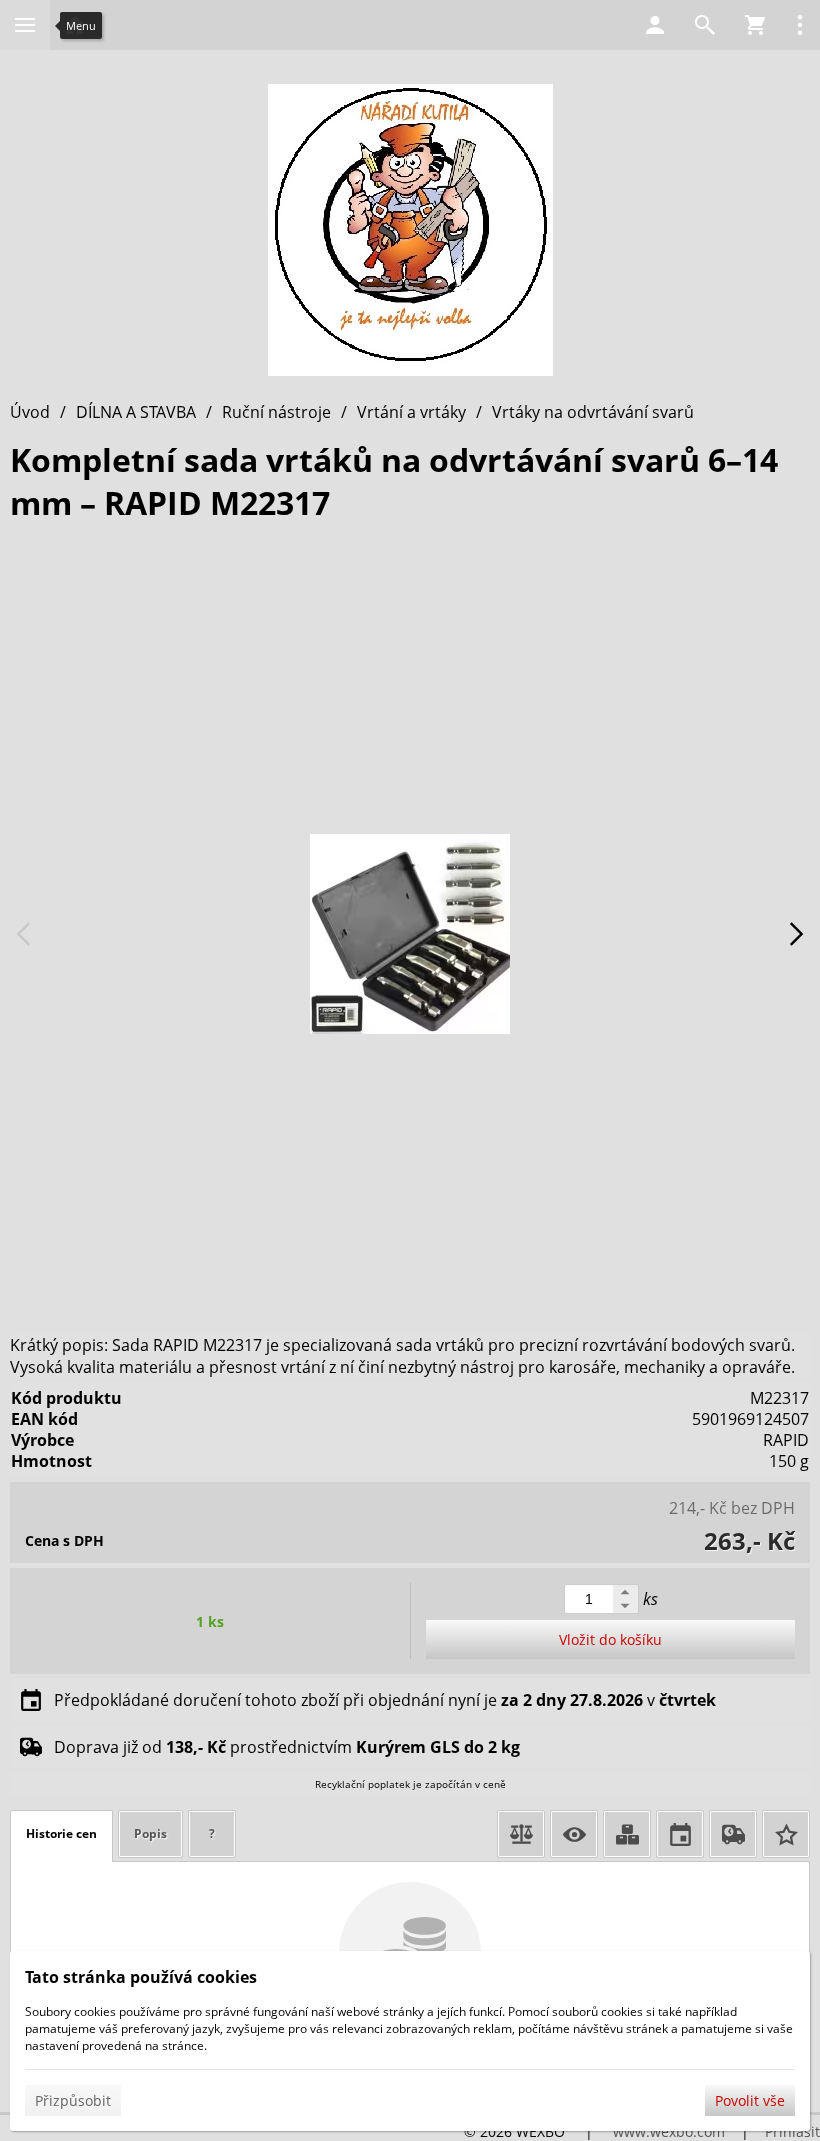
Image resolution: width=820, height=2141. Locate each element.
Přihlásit (792, 2131)
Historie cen (61, 1833)
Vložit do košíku (610, 1639)
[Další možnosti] (800, 25)
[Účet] (655, 25)
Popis (150, 1833)
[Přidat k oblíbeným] (786, 1834)
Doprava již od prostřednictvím (287, 1747)
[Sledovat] (574, 1834)
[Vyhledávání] (705, 25)
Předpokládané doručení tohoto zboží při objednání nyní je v (385, 1700)
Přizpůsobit (73, 2100)
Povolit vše (750, 2100)
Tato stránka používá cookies (141, 1977)
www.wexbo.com (669, 2131)
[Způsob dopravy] (733, 1834)
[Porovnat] (521, 1834)
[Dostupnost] (627, 1834)
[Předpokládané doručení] (680, 1834)
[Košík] (755, 25)
